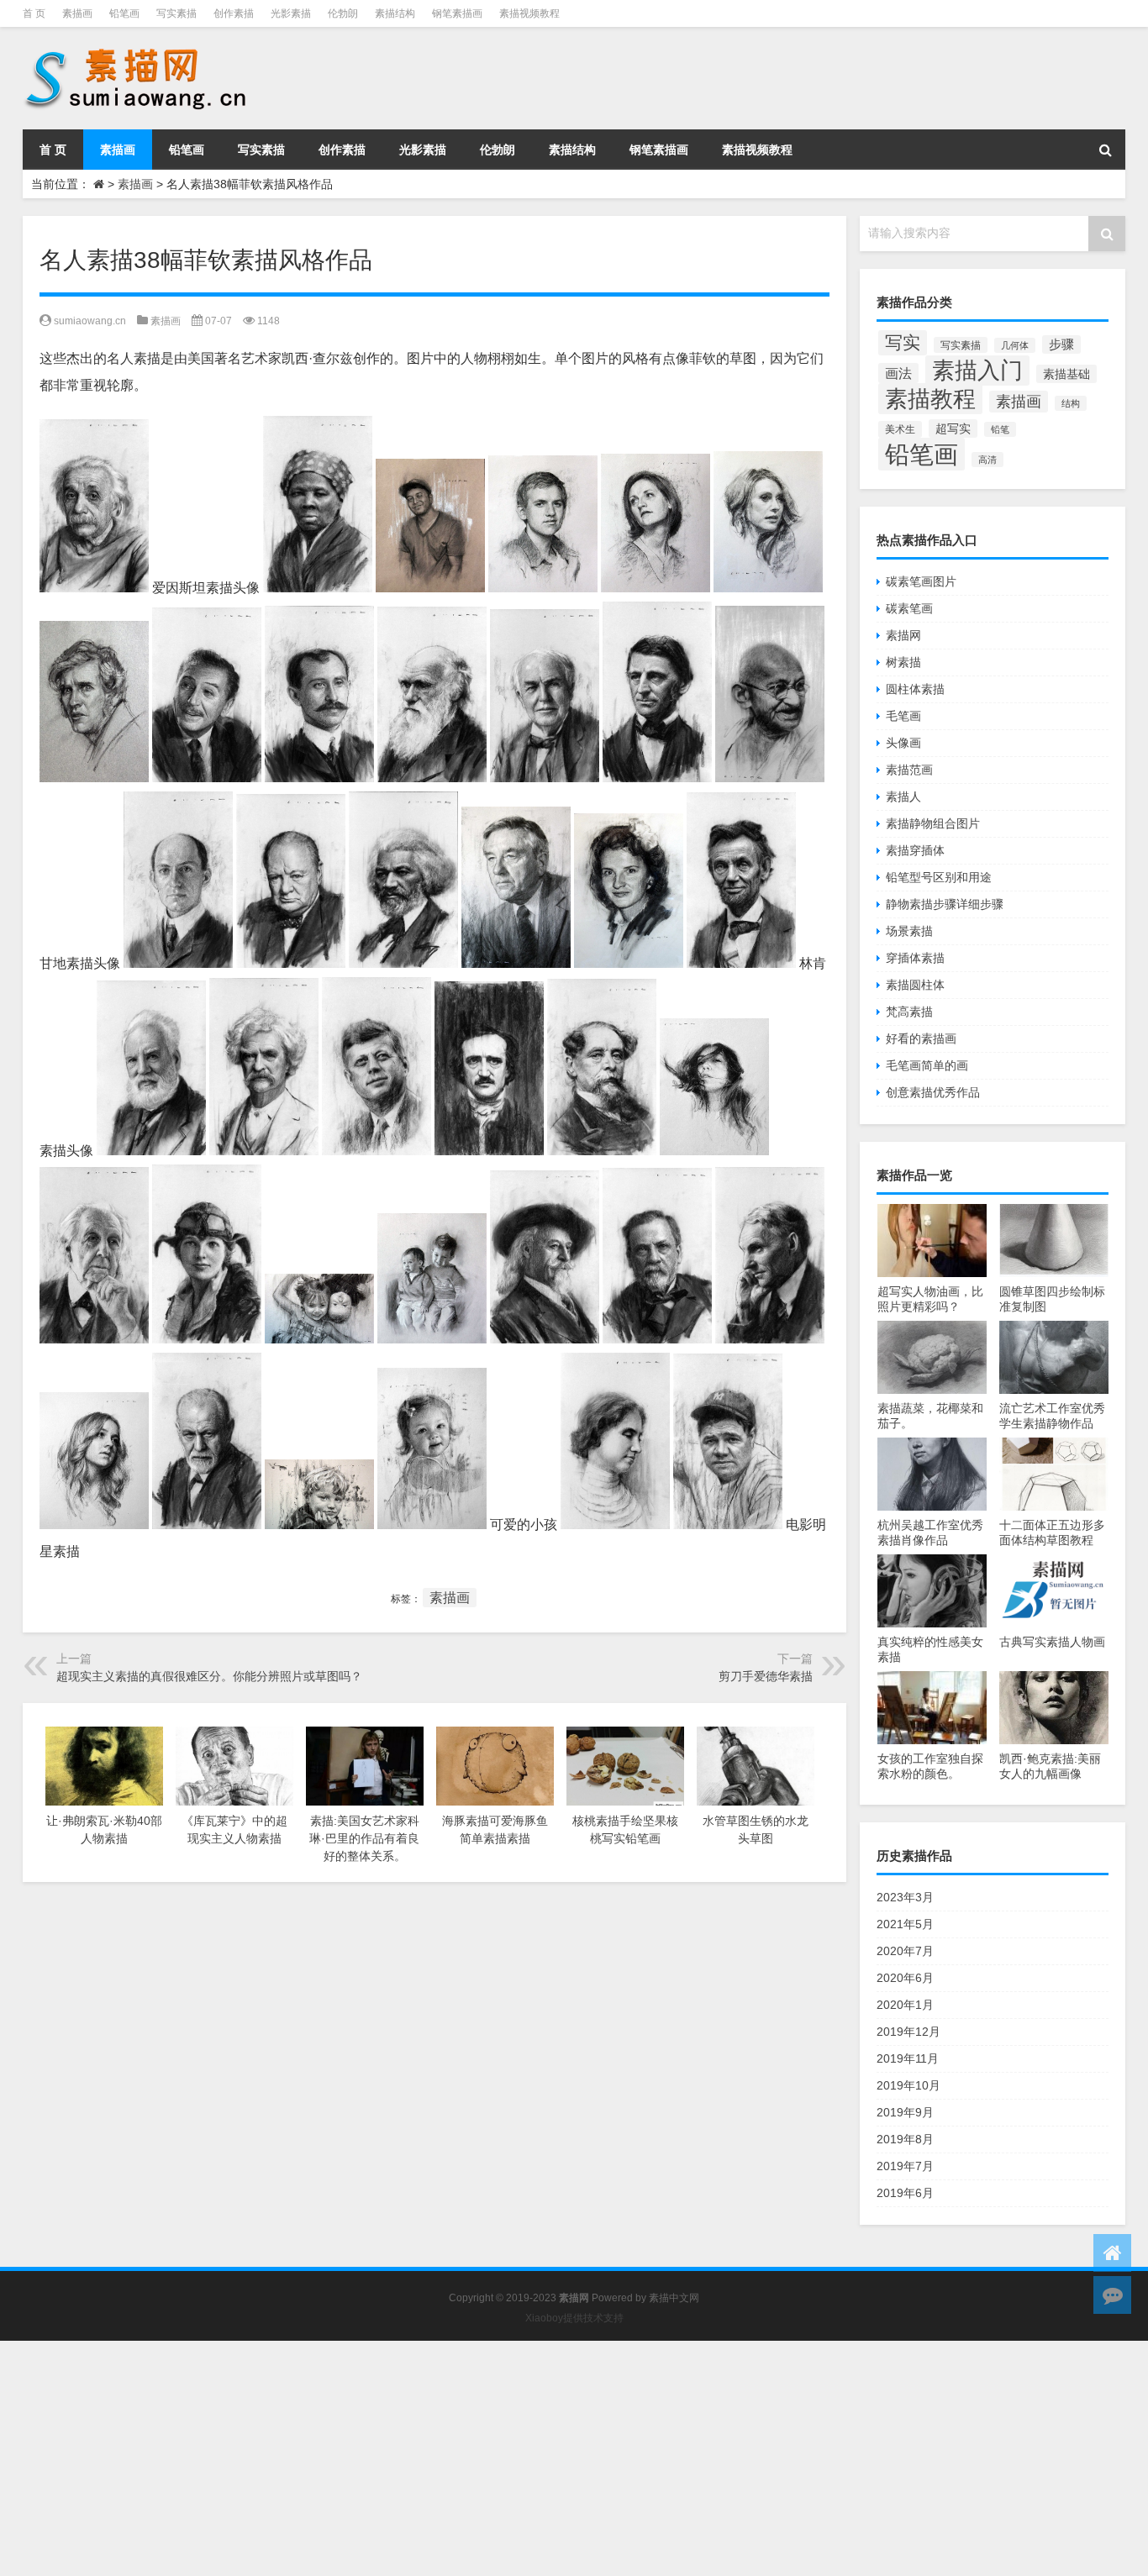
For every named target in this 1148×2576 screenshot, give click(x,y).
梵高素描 (909, 1012)
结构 (1071, 403)
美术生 (900, 429)
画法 (898, 373)
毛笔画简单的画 (927, 1065)
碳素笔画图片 (921, 581)
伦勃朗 (343, 13)
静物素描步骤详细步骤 (945, 904)
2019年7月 (905, 2166)
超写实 (953, 428)
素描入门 (977, 371)
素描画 (77, 13)
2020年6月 (905, 1978)
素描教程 (930, 399)
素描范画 (909, 770)
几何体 (1015, 345)
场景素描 (909, 931)
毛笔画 (903, 716)
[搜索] (1105, 150)
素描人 (903, 796)
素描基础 (1066, 374)
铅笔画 (124, 13)
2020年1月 (905, 2005)
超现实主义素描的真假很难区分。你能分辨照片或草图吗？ (209, 1676)
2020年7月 (905, 1951)
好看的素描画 (921, 1038)
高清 (987, 460)
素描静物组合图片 (933, 823)
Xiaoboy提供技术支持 (574, 2318)
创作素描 (234, 13)
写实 (903, 343)
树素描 (903, 662)
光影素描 (291, 13)
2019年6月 (905, 2193)
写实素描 (176, 13)
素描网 (903, 635)
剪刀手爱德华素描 (766, 1676)
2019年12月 (908, 2032)
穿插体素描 (915, 958)
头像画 (903, 743)
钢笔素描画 (457, 13)
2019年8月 (905, 2139)
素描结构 (395, 13)
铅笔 (1000, 429)
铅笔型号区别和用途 (939, 877)
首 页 (34, 13)
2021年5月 (905, 1924)
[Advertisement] (504, 2458)
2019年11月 (908, 2058)
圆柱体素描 (915, 689)
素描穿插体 (915, 850)
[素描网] (137, 50)
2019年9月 (905, 2112)
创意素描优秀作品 (933, 1092)
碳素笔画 (909, 608)
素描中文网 (674, 2298)
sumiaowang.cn (90, 321)
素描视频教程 (529, 13)
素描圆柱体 (915, 985)
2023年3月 (905, 1897)
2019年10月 (908, 2085)
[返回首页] (1112, 2253)
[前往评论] (1112, 2295)
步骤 (1061, 344)
